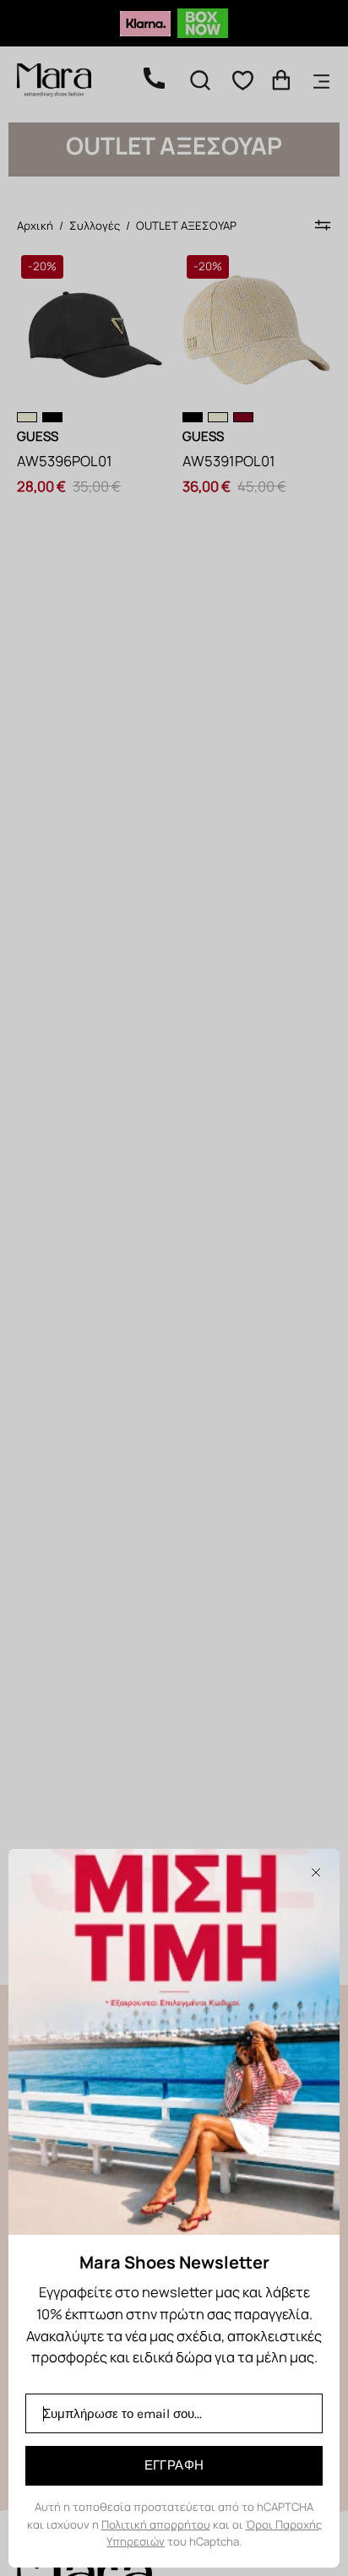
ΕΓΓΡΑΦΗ (174, 2465)
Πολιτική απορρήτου (156, 2524)
